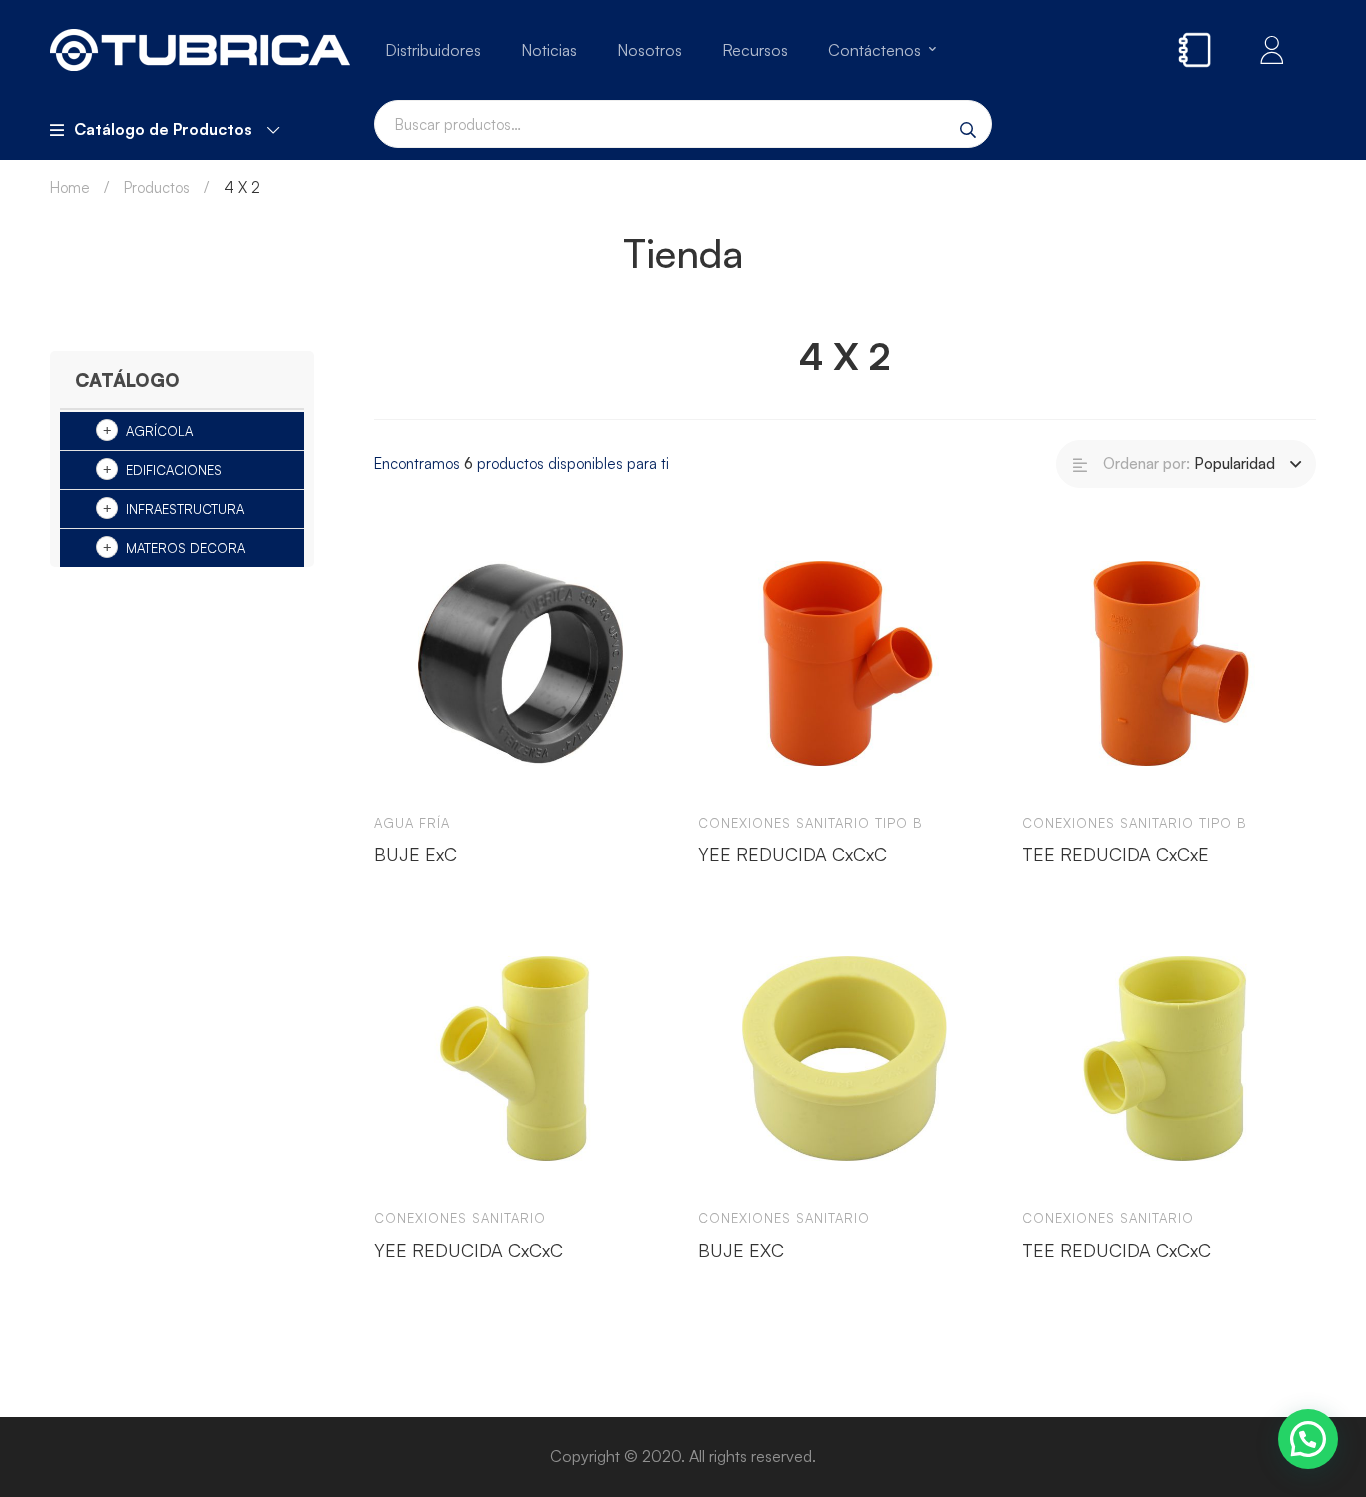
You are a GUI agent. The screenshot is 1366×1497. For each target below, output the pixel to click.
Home (70, 187)
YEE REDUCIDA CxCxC (792, 854)
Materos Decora (185, 548)
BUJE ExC (415, 854)
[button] (1308, 1439)
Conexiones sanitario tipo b (810, 823)
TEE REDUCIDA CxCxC (1116, 1250)
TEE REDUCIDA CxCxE (1115, 854)
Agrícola (159, 431)
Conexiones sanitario (460, 1218)
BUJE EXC (741, 1250)
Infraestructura (185, 509)
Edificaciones (174, 470)
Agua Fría (412, 823)
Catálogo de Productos (163, 129)
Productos (157, 187)
